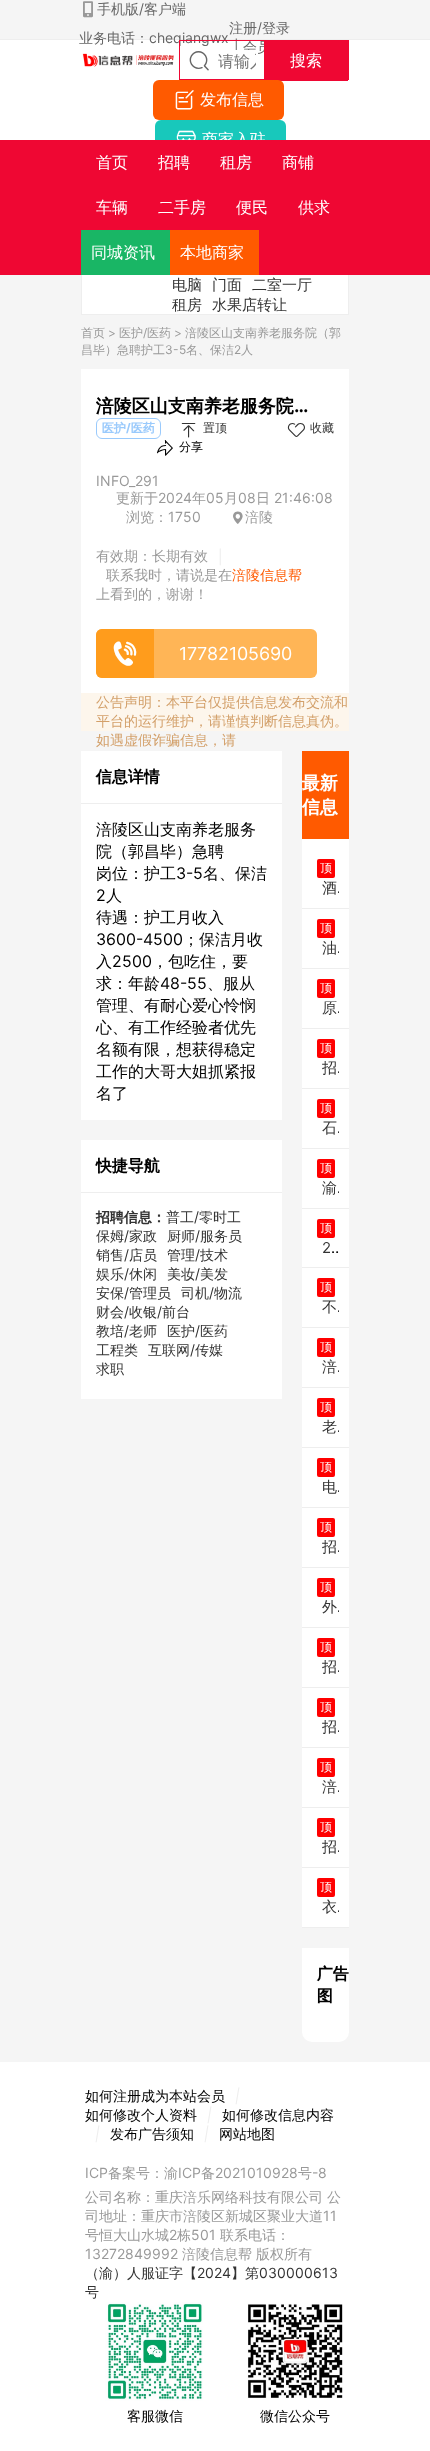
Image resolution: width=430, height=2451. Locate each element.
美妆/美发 (197, 1273)
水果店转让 (249, 304)
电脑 (187, 284)
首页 (93, 332)
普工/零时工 (203, 1216)
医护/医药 (145, 332)
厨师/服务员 (204, 1235)
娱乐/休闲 (126, 1273)
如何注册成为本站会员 (155, 2095)
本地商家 (212, 252)
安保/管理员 (133, 1292)
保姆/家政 (126, 1235)
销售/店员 (126, 1254)
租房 (187, 304)
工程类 (117, 1349)
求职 (110, 1368)
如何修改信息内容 (278, 2114)
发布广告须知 (152, 2133)
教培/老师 (126, 1330)
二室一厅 (282, 284)
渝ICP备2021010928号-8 (245, 2172)
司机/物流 (211, 1292)
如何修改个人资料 (141, 2114)
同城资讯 (123, 252)
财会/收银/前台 (143, 1311)
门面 (227, 284)
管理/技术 (197, 1254)
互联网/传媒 (185, 1349)
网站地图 (247, 2133)
